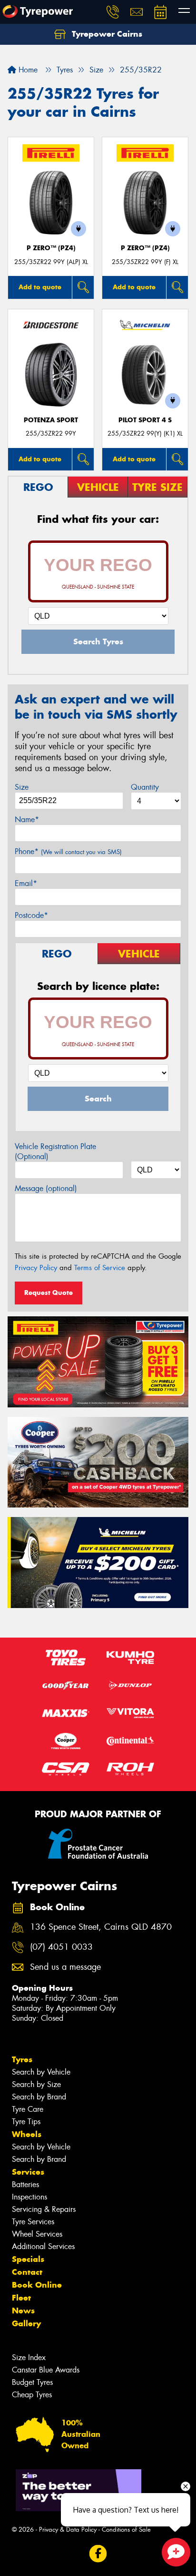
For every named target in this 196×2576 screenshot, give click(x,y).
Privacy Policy (36, 1268)
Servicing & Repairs (44, 2209)
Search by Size (36, 2084)
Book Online (37, 2285)
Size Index (29, 2357)
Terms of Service (100, 1268)
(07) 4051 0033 (61, 1947)
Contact (27, 2272)
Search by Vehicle (41, 2072)
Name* (27, 820)
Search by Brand (39, 2097)
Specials (28, 2259)
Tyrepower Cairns (106, 34)
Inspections (29, 2197)
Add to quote (40, 287)
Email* (26, 883)
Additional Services (43, 2246)
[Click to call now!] (113, 12)
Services (28, 2172)
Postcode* (31, 915)
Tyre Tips (26, 2122)
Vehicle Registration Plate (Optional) (55, 1151)
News (23, 2311)
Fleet (21, 2298)
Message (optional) (46, 1188)
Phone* (68, 851)
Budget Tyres (32, 2382)
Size (22, 787)
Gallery (26, 2323)
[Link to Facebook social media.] (98, 2554)
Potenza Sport (51, 420)
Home (27, 70)
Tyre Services (33, 2222)
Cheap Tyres (32, 2395)
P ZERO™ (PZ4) (51, 248)
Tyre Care (28, 2109)
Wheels (27, 2134)
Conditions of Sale (126, 2530)
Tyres (22, 2059)
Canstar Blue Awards (46, 2370)
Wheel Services (37, 2234)
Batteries (25, 2184)
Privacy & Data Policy (68, 2530)
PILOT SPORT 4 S (145, 420)
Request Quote (49, 1293)
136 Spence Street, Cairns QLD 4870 (101, 1927)
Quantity (145, 787)
